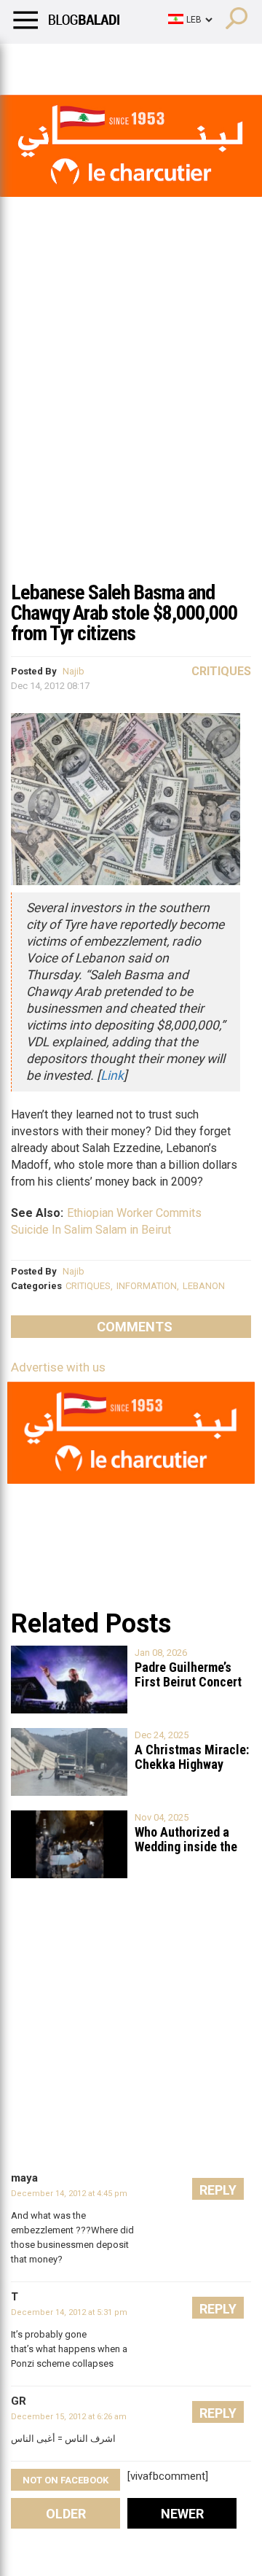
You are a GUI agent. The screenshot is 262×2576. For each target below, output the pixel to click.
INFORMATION (147, 1286)
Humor (94, 62)
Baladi (199, 62)
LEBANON (204, 1286)
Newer (182, 2514)
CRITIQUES (88, 1286)
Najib (74, 671)
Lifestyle (33, 62)
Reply (218, 2190)
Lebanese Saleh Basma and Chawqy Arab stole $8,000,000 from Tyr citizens (124, 613)
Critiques (221, 671)
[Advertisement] (131, 433)
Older (66, 2514)
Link (112, 1075)
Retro (147, 62)
